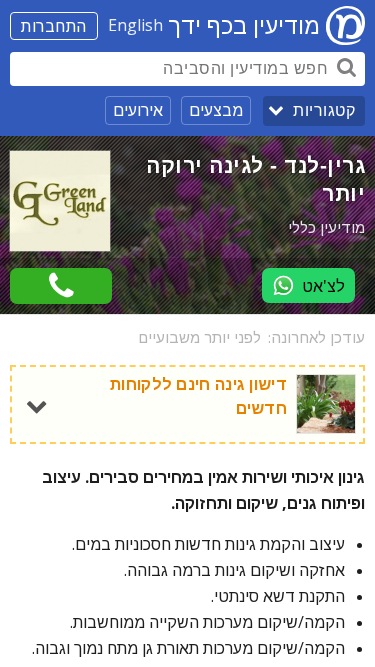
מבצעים (216, 110)
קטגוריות (324, 110)
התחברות (54, 26)
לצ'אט (323, 286)
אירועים (138, 110)
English (135, 25)
